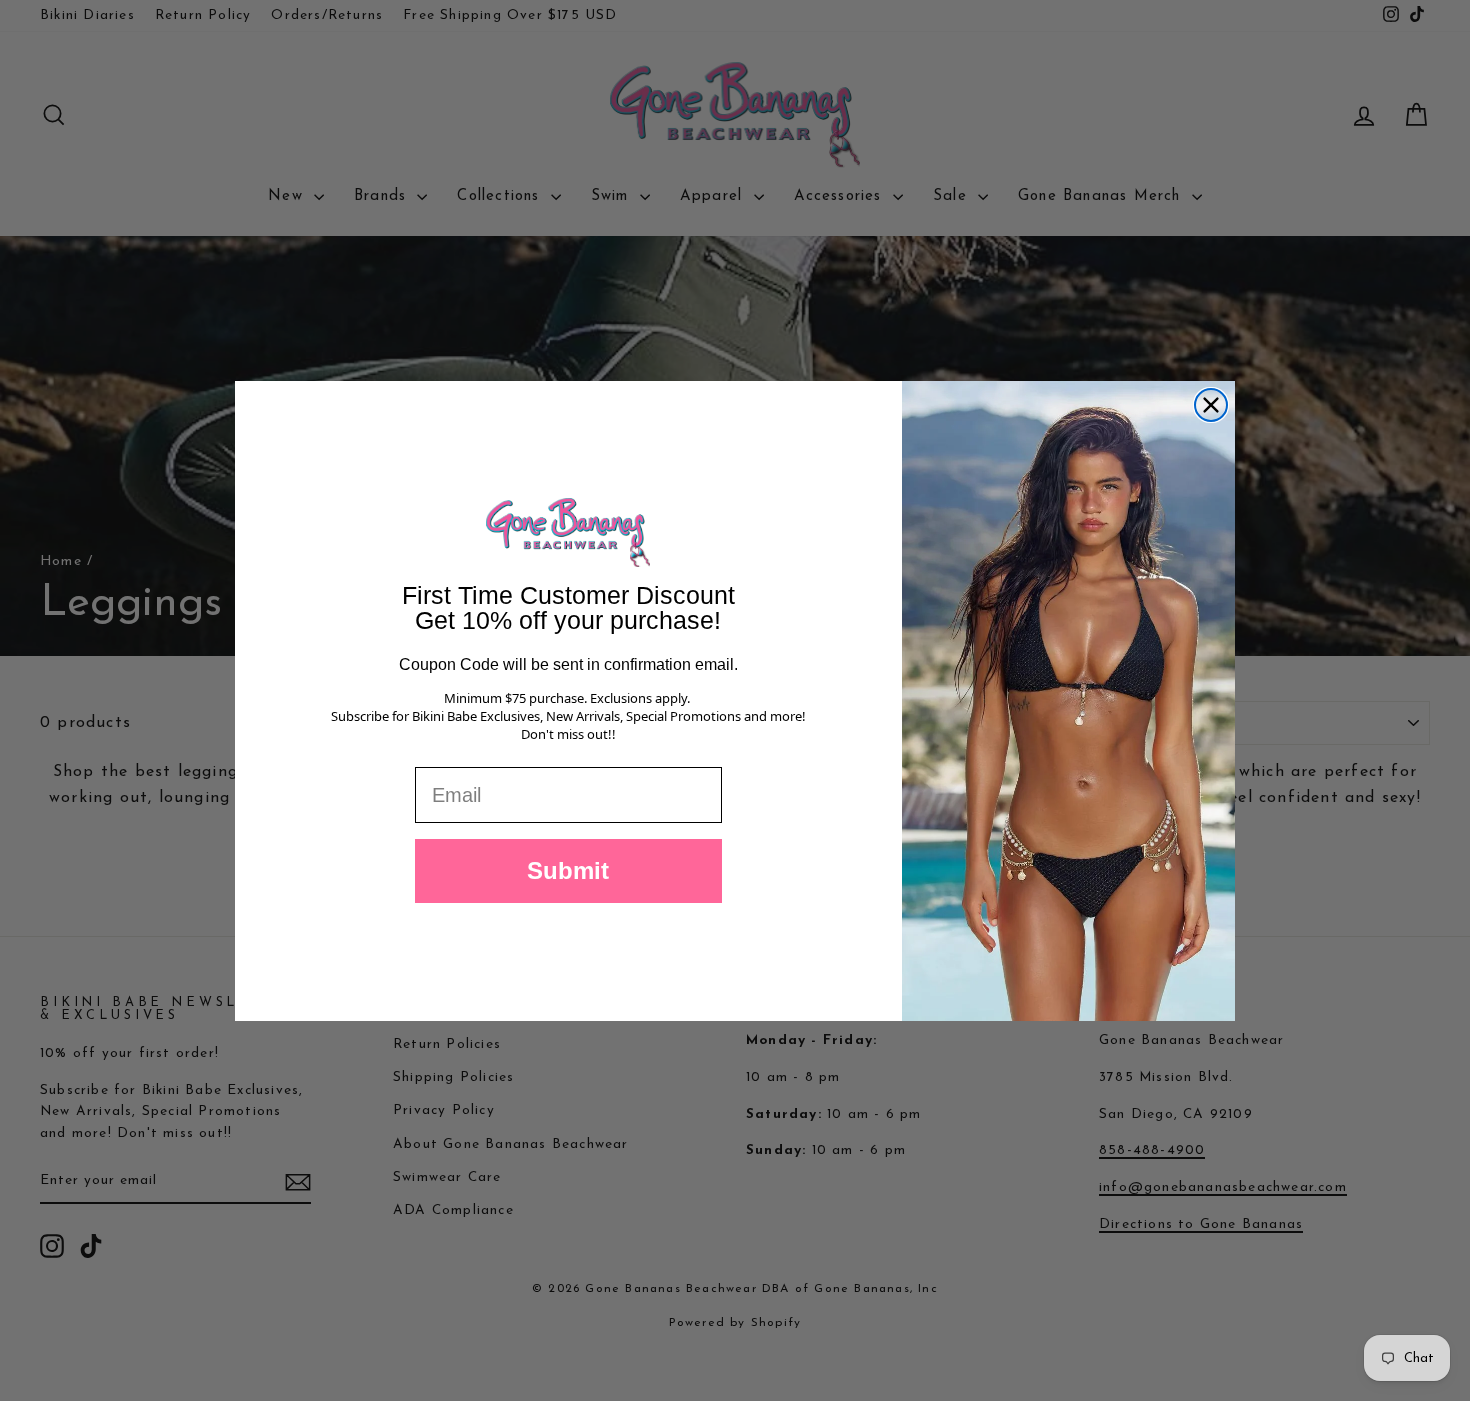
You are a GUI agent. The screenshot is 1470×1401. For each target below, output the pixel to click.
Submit (568, 870)
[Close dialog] (1211, 405)
